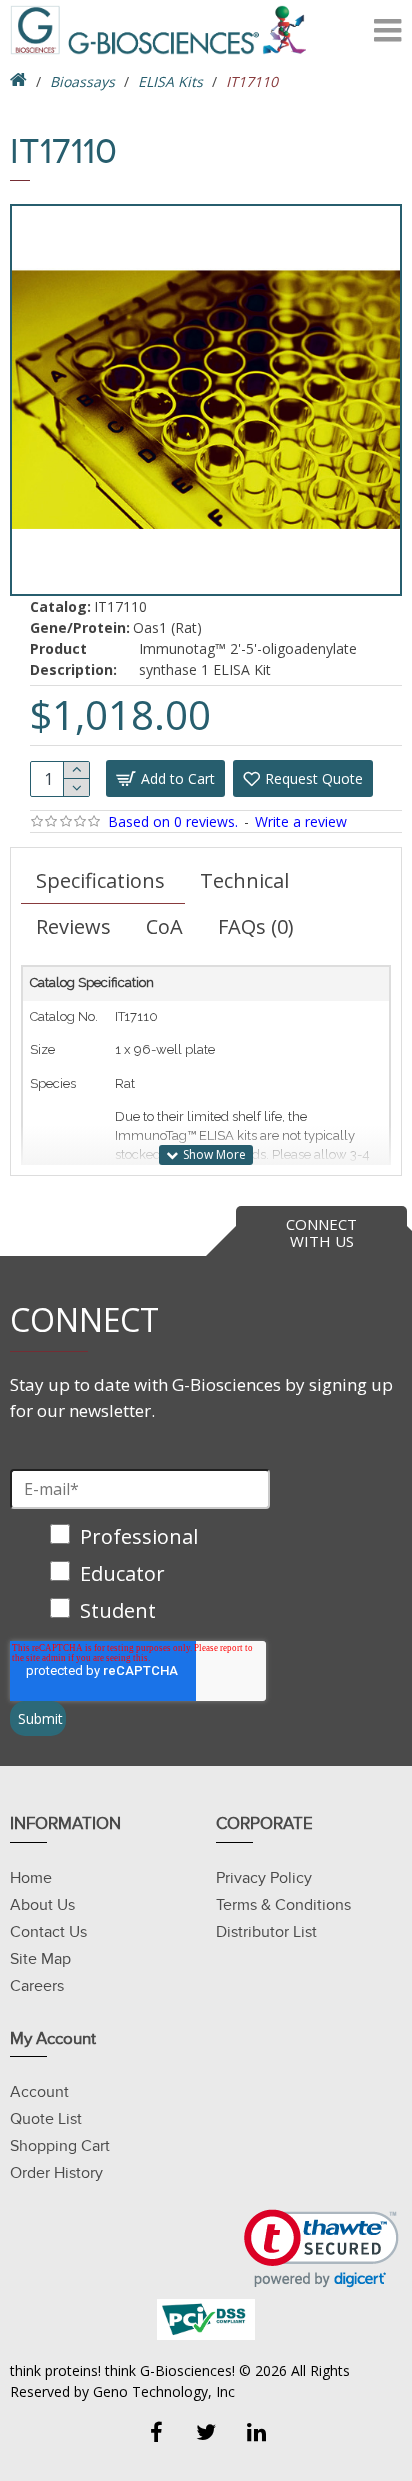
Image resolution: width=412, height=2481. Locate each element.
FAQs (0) (256, 926)
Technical (244, 880)
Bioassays (82, 81)
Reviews (73, 926)
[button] (321, 2248)
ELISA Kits (170, 81)
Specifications (100, 880)
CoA (164, 926)
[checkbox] (140, 1575)
